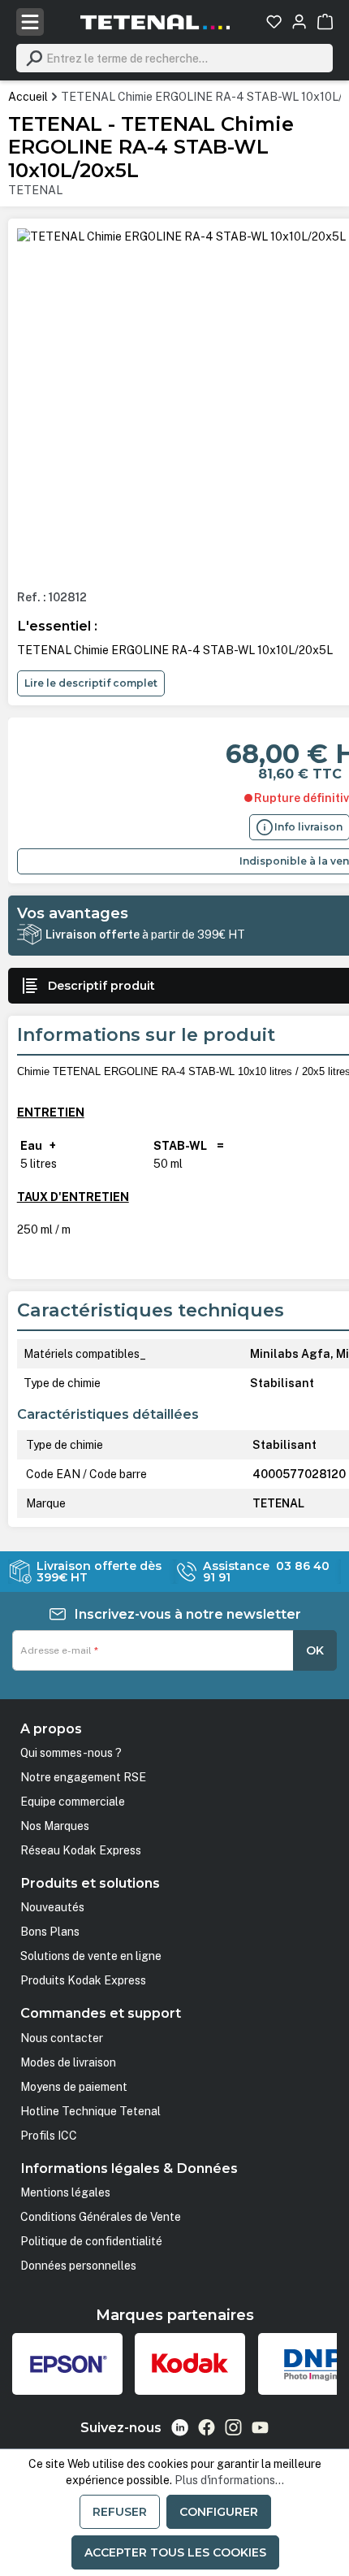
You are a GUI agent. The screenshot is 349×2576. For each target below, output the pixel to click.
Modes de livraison (68, 2062)
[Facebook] (207, 2427)
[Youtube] (260, 2427)
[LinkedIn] (180, 2428)
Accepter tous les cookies (175, 2552)
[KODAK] (190, 2364)
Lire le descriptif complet (91, 683)
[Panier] (325, 22)
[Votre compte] (299, 22)
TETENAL (35, 190)
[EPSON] (67, 2364)
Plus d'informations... (229, 2480)
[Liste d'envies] (274, 22)
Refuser (120, 2512)
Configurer (219, 2512)
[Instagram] (233, 2427)
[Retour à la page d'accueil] (155, 22)
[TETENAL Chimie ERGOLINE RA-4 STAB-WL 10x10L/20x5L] (181, 236)
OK (315, 1650)
